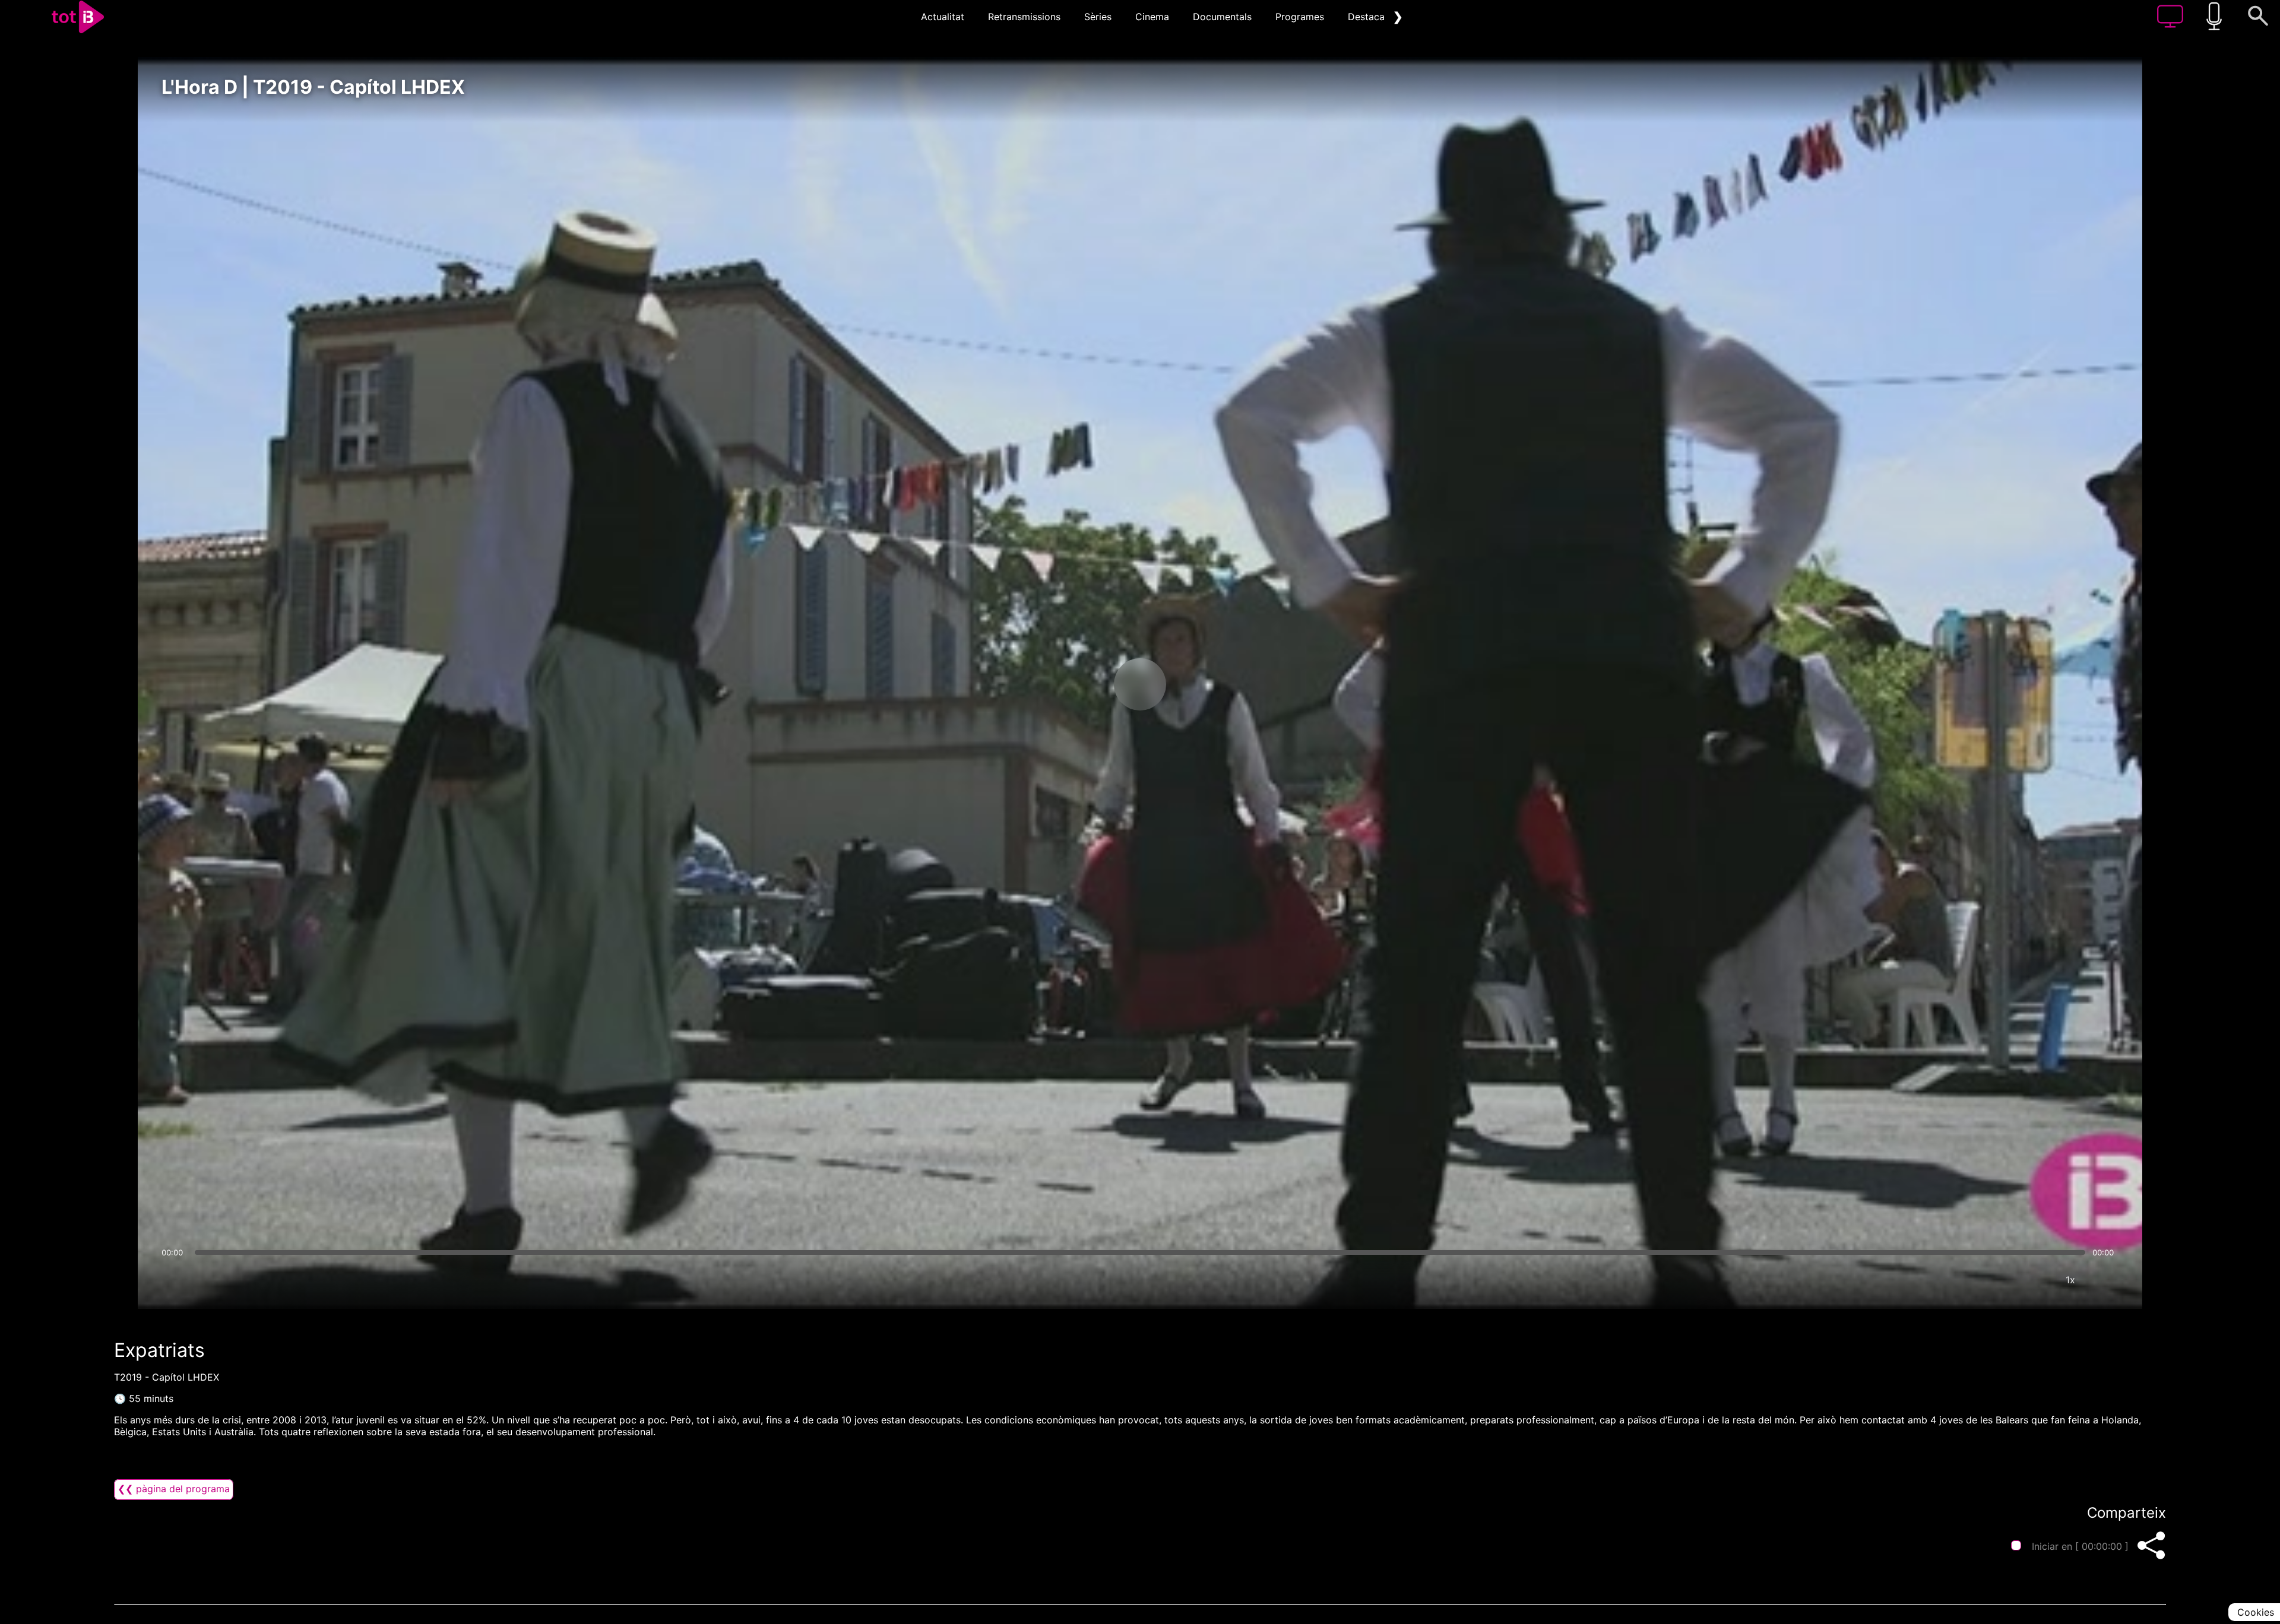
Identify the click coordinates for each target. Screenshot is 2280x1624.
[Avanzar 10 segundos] (1202, 684)
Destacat (1368, 17)
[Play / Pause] (1140, 684)
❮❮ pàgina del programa (174, 1489)
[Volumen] (174, 1280)
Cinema (1152, 17)
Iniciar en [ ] (2080, 1546)
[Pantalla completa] (2106, 1280)
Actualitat (943, 17)
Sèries (1098, 17)
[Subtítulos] (1999, 1280)
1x (2070, 1280)
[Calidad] (2035, 1280)
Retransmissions (1024, 17)
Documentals (1222, 17)
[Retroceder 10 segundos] (1078, 684)
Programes (1300, 17)
